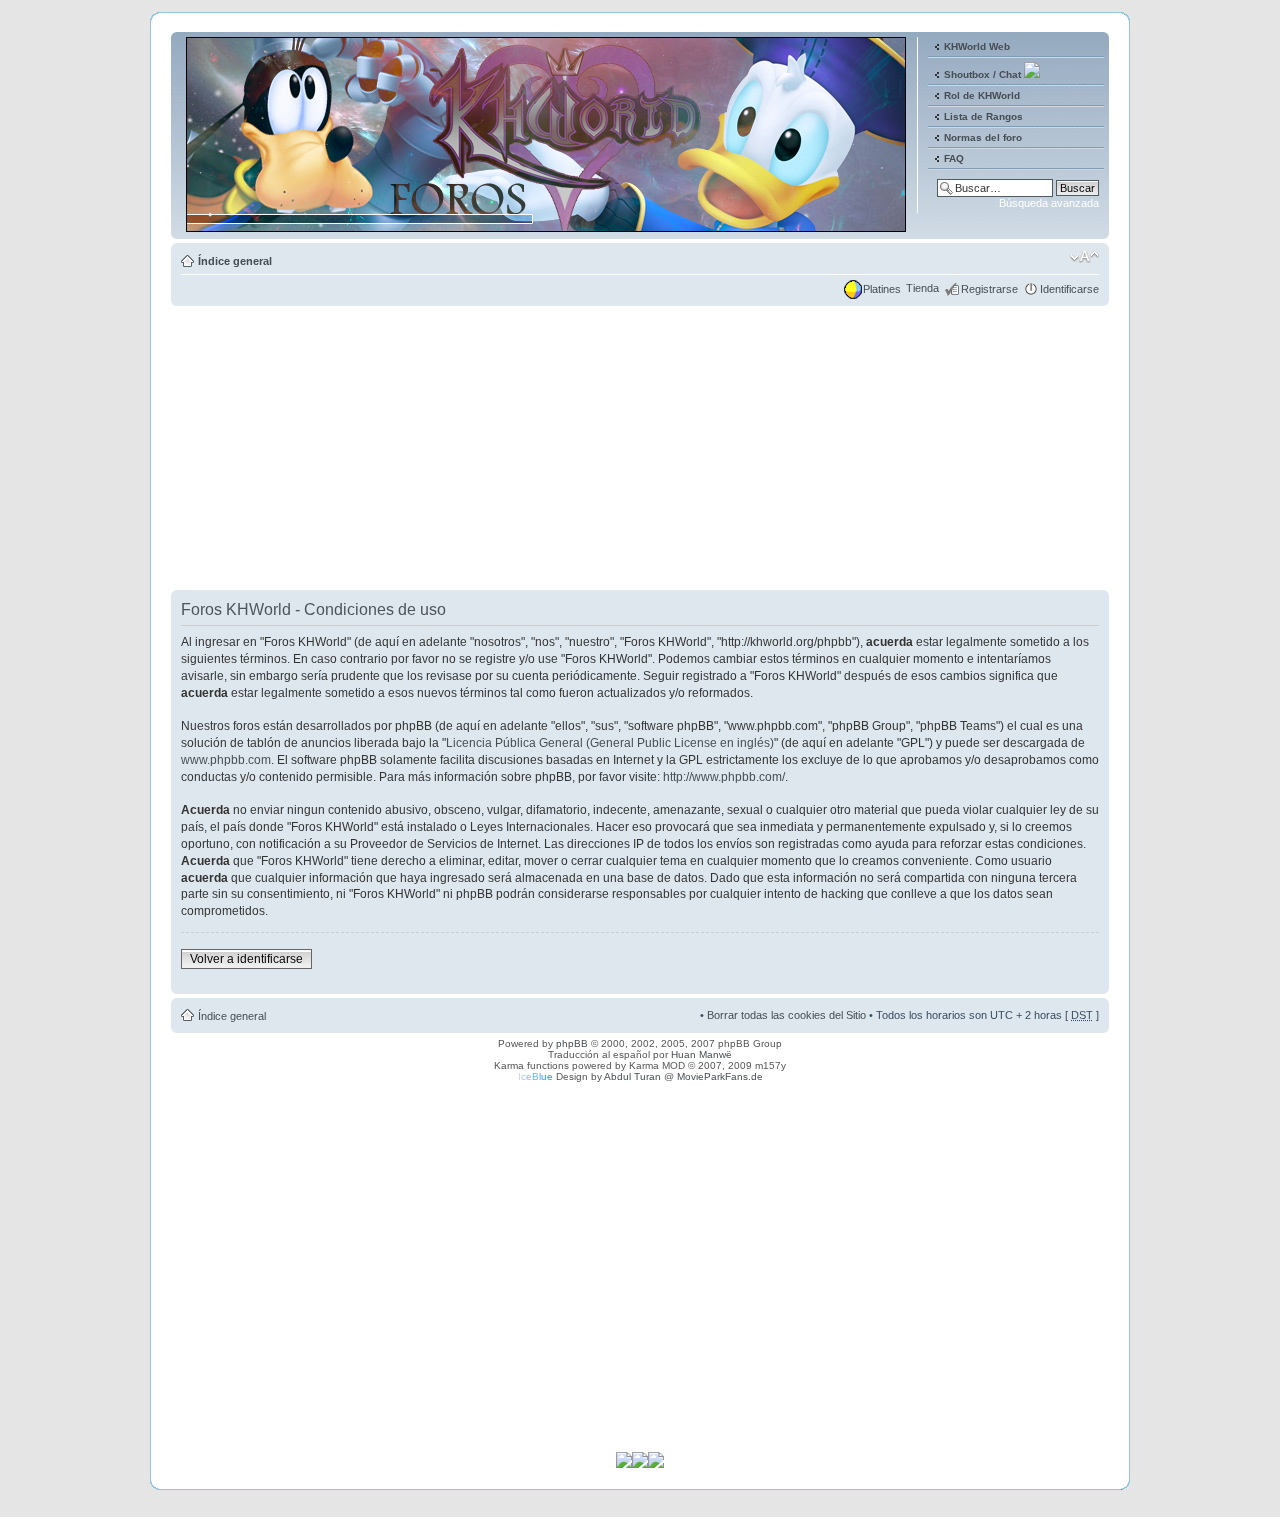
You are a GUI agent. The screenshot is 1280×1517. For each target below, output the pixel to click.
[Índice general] (547, 223)
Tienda (922, 288)
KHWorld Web (977, 46)
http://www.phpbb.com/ (724, 777)
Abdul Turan (632, 1076)
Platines (882, 289)
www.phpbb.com (226, 760)
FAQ (954, 158)
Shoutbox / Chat (982, 74)
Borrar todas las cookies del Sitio (786, 1015)
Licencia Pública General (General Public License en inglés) (610, 743)
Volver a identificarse (246, 959)
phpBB (572, 1043)
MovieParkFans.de (720, 1076)
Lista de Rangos (983, 116)
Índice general (235, 261)
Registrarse (989, 289)
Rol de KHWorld (982, 95)
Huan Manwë (701, 1054)
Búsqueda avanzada (1049, 203)
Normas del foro (983, 137)
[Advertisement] (640, 450)
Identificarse (1069, 289)
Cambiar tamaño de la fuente (1084, 257)
